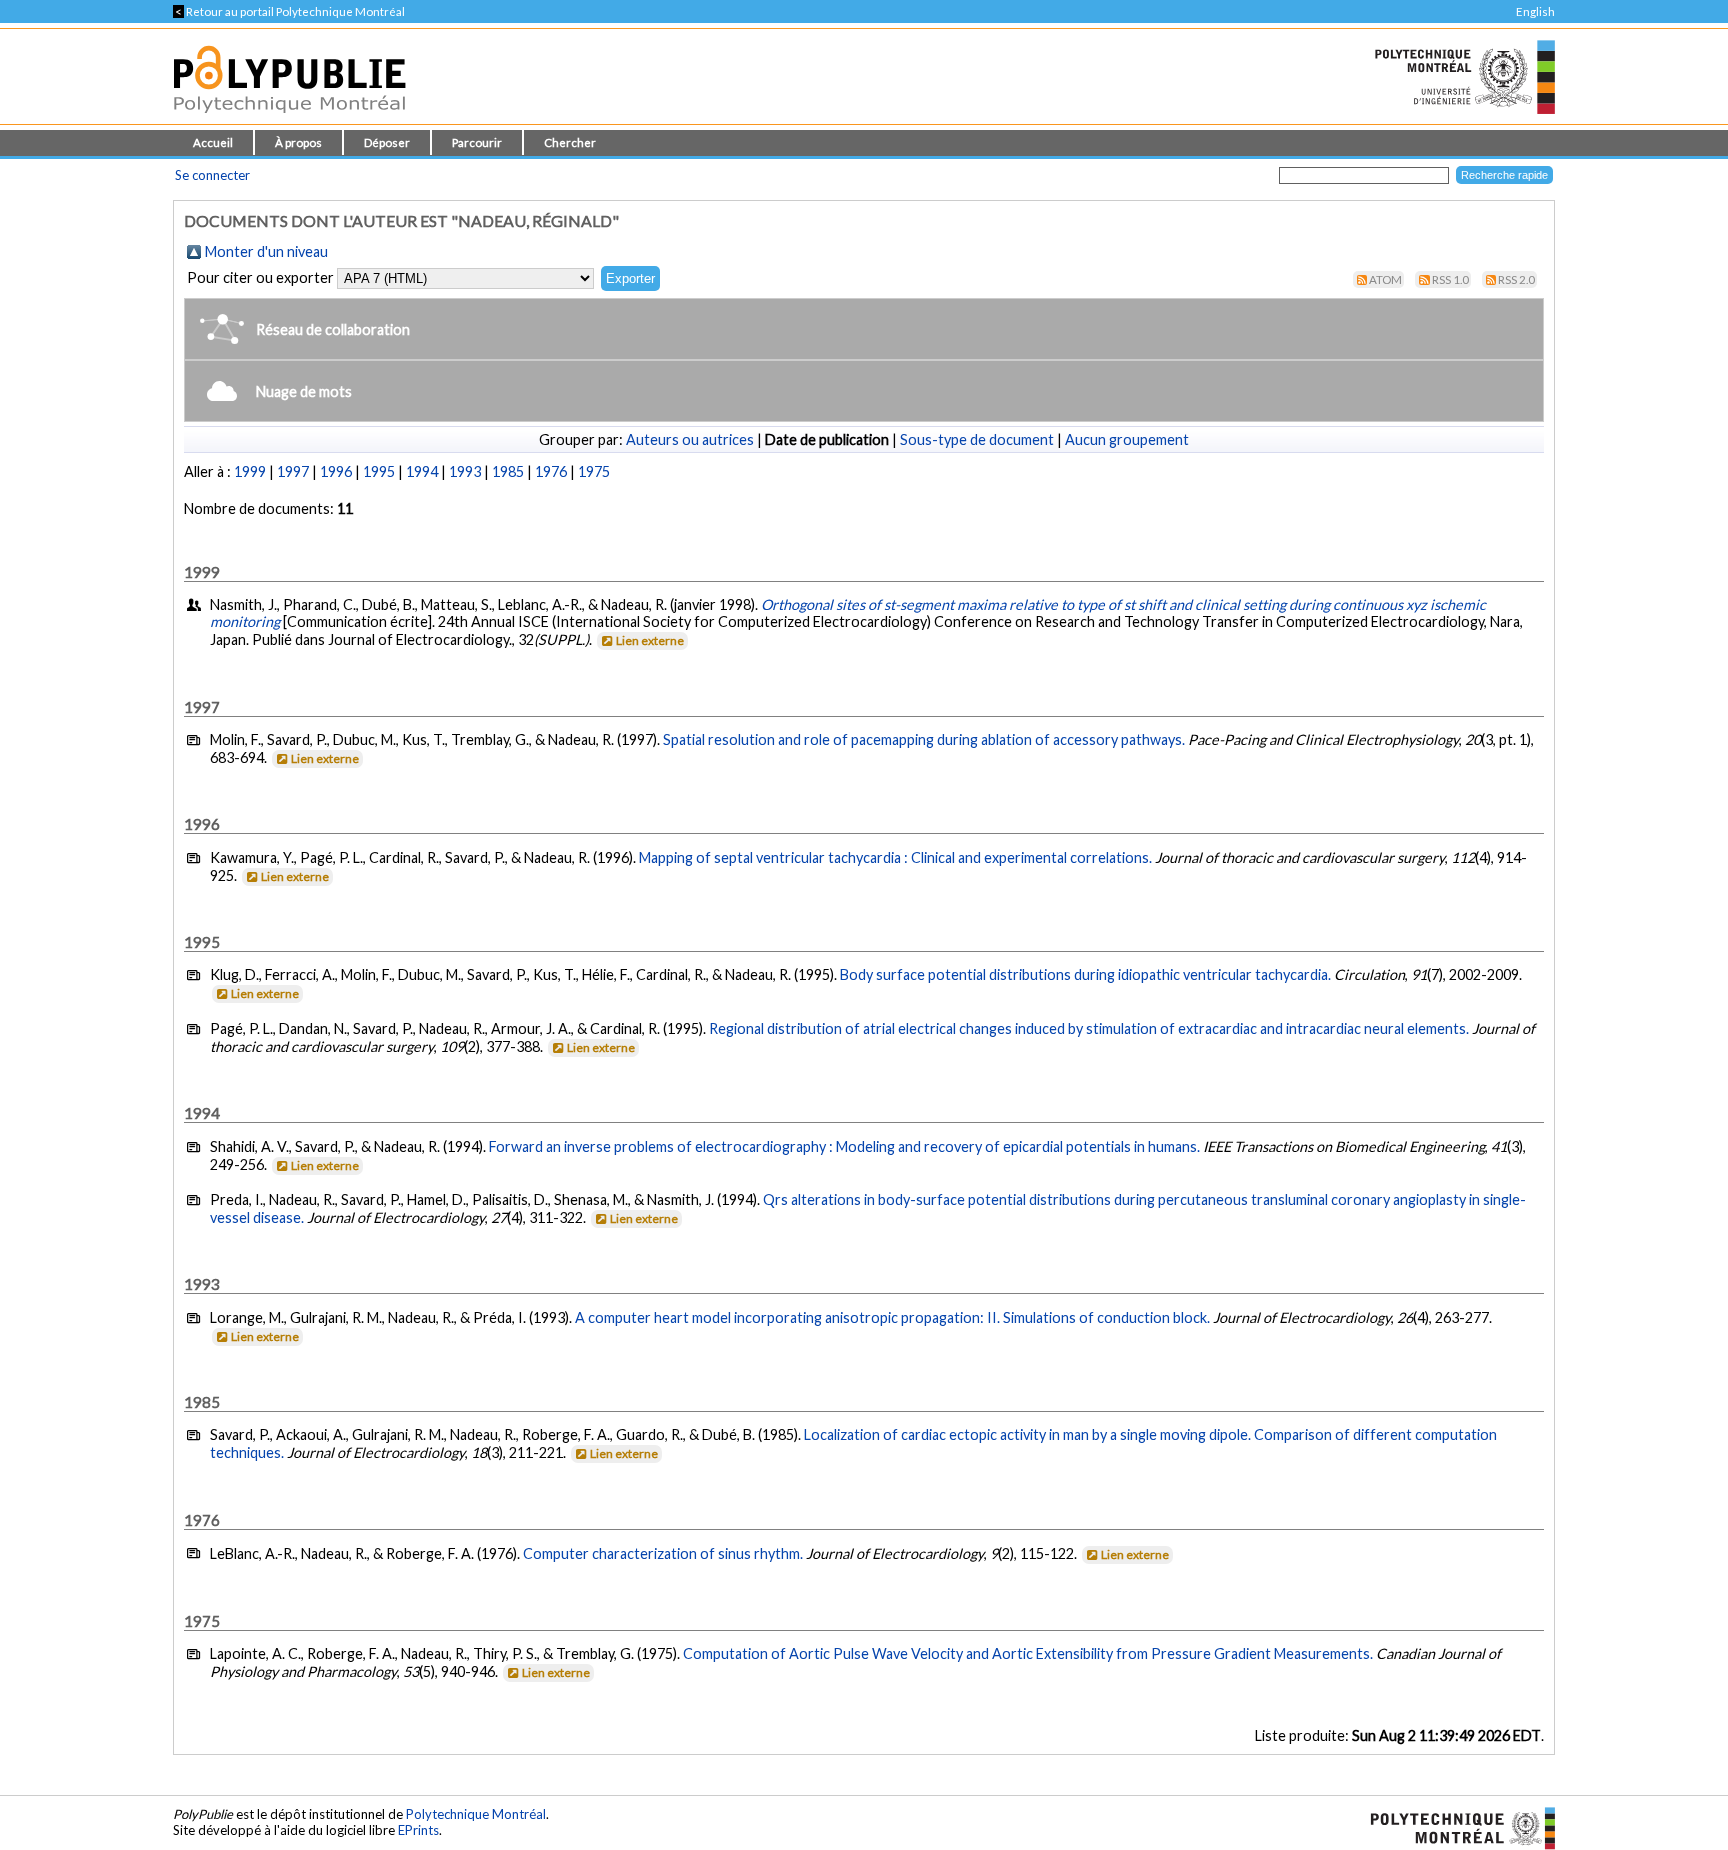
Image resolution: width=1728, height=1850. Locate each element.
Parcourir (477, 142)
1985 (508, 471)
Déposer (387, 142)
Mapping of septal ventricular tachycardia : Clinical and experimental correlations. (895, 857)
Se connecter (212, 175)
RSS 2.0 (1516, 279)
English (1535, 11)
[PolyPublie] (289, 118)
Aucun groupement (1127, 439)
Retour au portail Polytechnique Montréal (289, 11)
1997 (293, 471)
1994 (422, 471)
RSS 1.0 (1450, 279)
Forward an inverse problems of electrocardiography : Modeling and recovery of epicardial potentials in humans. (844, 1146)
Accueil (213, 142)
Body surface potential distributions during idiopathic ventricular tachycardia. (1085, 974)
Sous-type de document (977, 439)
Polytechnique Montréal (476, 1814)
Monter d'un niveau (266, 251)
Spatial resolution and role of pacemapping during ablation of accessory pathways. (924, 739)
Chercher (570, 142)
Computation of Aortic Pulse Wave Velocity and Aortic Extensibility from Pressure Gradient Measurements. (1028, 1653)
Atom (1385, 279)
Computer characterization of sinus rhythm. (663, 1553)
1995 (379, 471)
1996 (336, 471)
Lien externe (650, 640)
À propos (298, 142)
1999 (250, 471)
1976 (551, 471)
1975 (594, 471)
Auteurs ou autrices (690, 439)
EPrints (418, 1830)
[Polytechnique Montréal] (1454, 1826)
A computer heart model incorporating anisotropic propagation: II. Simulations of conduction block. (892, 1317)
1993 (465, 471)
